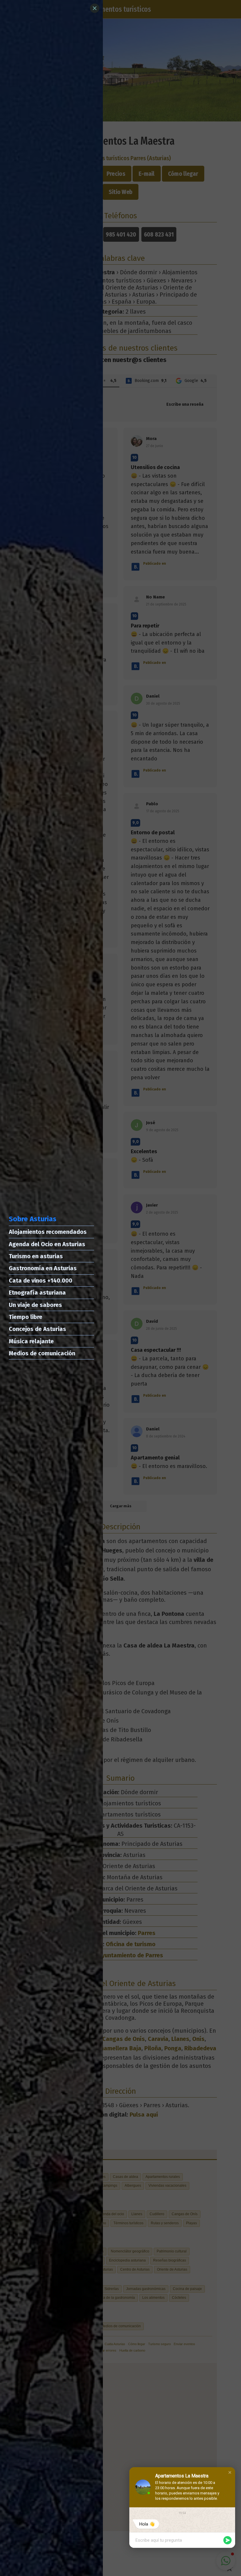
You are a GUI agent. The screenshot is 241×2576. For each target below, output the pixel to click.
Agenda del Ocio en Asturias (47, 1244)
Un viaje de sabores (35, 1305)
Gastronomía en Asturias (43, 1268)
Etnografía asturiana (37, 1293)
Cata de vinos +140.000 (41, 1281)
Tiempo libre (26, 1317)
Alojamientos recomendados (48, 1232)
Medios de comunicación (42, 1353)
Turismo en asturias (36, 1256)
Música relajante (31, 1341)
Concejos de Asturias (37, 1329)
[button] (230, 2472)
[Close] (95, 8)
